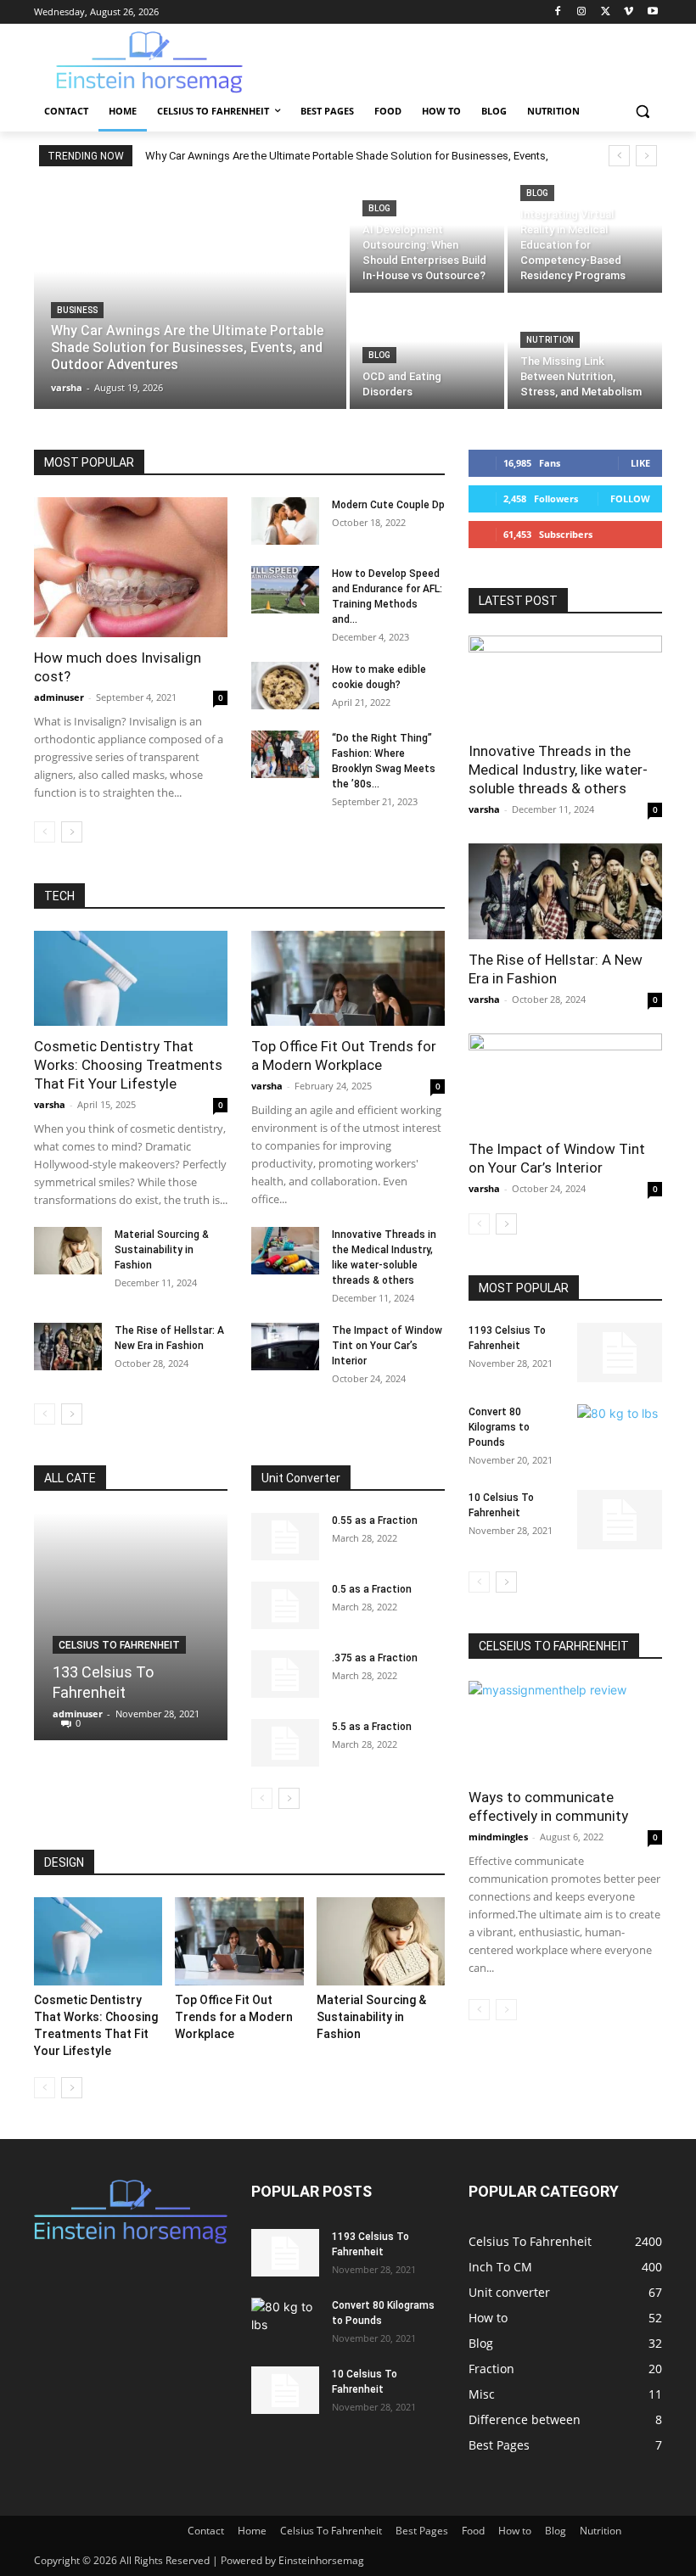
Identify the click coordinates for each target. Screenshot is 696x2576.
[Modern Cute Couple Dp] (285, 521)
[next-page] (72, 832)
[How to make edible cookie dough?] (285, 686)
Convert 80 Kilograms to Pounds (499, 1427)
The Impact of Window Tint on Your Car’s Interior (387, 1346)
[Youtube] (652, 12)
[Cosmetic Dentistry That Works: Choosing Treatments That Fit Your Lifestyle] (131, 979)
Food (473, 2531)
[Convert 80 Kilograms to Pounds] (620, 1434)
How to (515, 2531)
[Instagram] (582, 12)
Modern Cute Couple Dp (388, 505)
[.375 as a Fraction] (285, 1674)
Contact (206, 2531)
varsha (50, 1104)
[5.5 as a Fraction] (285, 1743)
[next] (646, 156)
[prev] (619, 156)
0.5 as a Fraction (372, 1589)
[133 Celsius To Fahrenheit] (131, 1627)
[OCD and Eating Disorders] (427, 353)
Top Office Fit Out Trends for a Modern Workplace (234, 2017)
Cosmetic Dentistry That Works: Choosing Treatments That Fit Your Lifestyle (128, 1065)
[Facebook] (558, 12)
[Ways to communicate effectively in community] (565, 1729)
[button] (642, 112)
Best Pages (422, 2531)
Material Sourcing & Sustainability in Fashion (162, 1250)
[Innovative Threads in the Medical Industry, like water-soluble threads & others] (285, 1251)
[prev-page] (45, 832)
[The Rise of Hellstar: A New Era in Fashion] (68, 1347)
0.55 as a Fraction (375, 1520)
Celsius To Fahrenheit (119, 1645)
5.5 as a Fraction (372, 1727)
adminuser (59, 697)
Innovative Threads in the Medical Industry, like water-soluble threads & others (558, 770)
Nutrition (550, 340)
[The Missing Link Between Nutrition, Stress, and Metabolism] (585, 353)
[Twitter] (606, 12)
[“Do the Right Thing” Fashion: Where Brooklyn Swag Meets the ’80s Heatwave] (285, 754)
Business (77, 310)
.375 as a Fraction (375, 1658)
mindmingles (498, 1837)
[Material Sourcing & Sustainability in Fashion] (68, 1251)
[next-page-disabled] (506, 2010)
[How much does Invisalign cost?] (131, 567)
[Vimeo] (629, 12)
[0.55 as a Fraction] (285, 1537)
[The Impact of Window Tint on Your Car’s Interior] (285, 1347)
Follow (630, 498)
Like (640, 463)
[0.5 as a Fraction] (285, 1605)
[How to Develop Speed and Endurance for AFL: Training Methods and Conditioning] (285, 590)
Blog (379, 208)
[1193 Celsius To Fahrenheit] (620, 1352)
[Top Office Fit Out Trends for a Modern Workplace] (348, 979)
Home (252, 2531)
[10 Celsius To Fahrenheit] (620, 1520)
